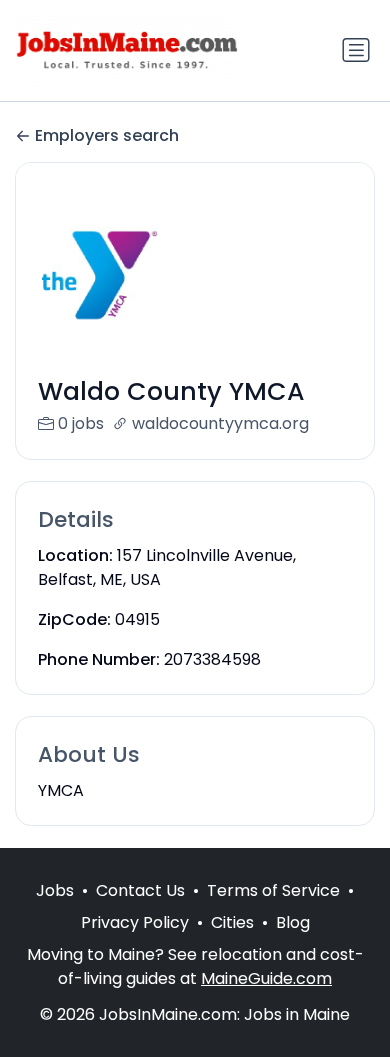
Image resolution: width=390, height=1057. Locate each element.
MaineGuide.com (266, 978)
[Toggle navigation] (356, 50)
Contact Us (140, 890)
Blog (293, 922)
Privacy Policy (135, 922)
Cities (232, 922)
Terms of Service (273, 890)
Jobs (55, 890)
